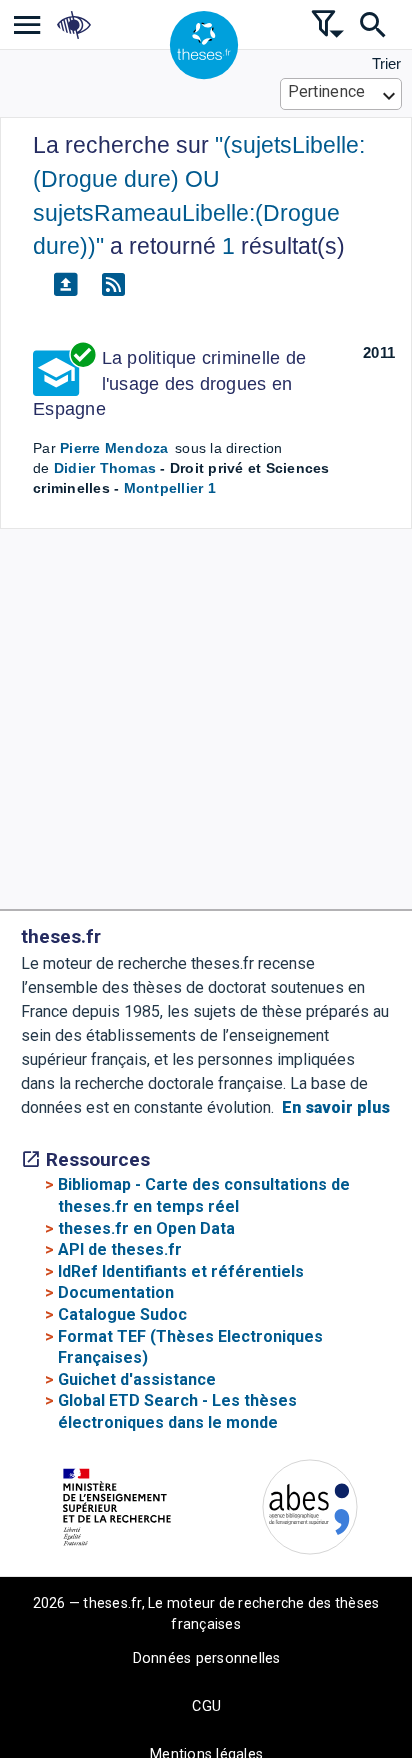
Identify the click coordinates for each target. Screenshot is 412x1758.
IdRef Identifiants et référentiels (181, 1271)
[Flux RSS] (113, 285)
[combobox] (341, 94)
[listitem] (27, 24)
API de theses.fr (120, 1249)
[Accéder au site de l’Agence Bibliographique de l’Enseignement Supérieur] (310, 1510)
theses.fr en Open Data (146, 1228)
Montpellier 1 (170, 488)
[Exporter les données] (65, 285)
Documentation (116, 1292)
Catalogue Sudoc (122, 1314)
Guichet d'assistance (137, 1379)
